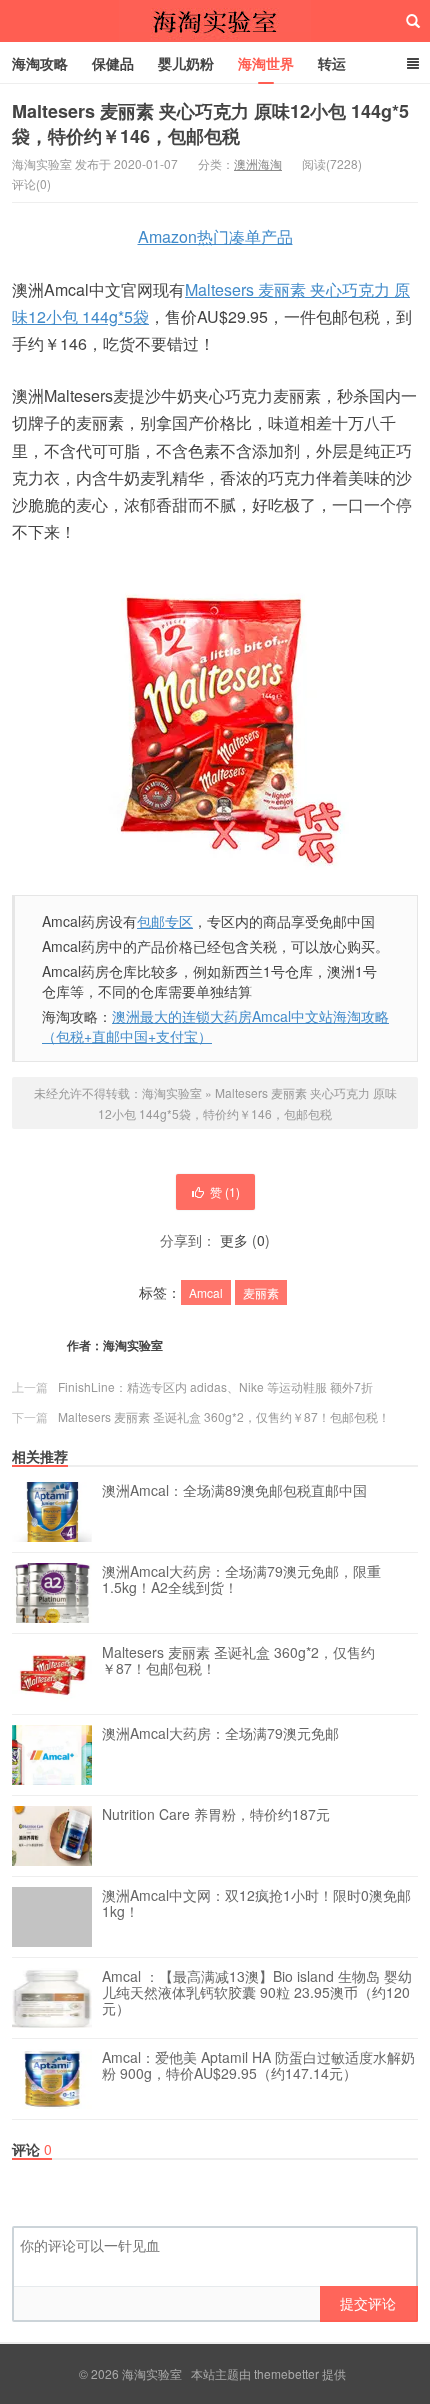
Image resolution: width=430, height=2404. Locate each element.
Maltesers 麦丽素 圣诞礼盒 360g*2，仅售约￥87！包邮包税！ (224, 1416)
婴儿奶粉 (186, 63)
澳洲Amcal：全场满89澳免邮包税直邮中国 (234, 1491)
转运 (332, 63)
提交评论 (368, 2303)
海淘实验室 (215, 21)
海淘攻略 (40, 63)
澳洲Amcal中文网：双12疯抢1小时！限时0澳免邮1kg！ (256, 1904)
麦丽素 (261, 1292)
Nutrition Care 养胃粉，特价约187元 (216, 1815)
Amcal (206, 1292)
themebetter (286, 2373)
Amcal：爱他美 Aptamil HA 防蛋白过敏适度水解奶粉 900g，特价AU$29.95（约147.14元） (258, 2066)
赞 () (225, 1191)
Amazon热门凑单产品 (215, 236)
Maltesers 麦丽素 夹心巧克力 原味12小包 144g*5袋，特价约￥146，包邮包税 (210, 123)
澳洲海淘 (258, 163)
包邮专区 (165, 921)
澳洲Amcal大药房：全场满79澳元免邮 (220, 1734)
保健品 (113, 63)
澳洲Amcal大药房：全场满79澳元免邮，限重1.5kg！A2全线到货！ (241, 1580)
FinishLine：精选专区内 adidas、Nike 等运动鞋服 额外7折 (215, 1386)
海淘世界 (266, 63)
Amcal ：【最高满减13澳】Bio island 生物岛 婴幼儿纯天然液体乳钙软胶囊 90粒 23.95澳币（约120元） (257, 1993)
